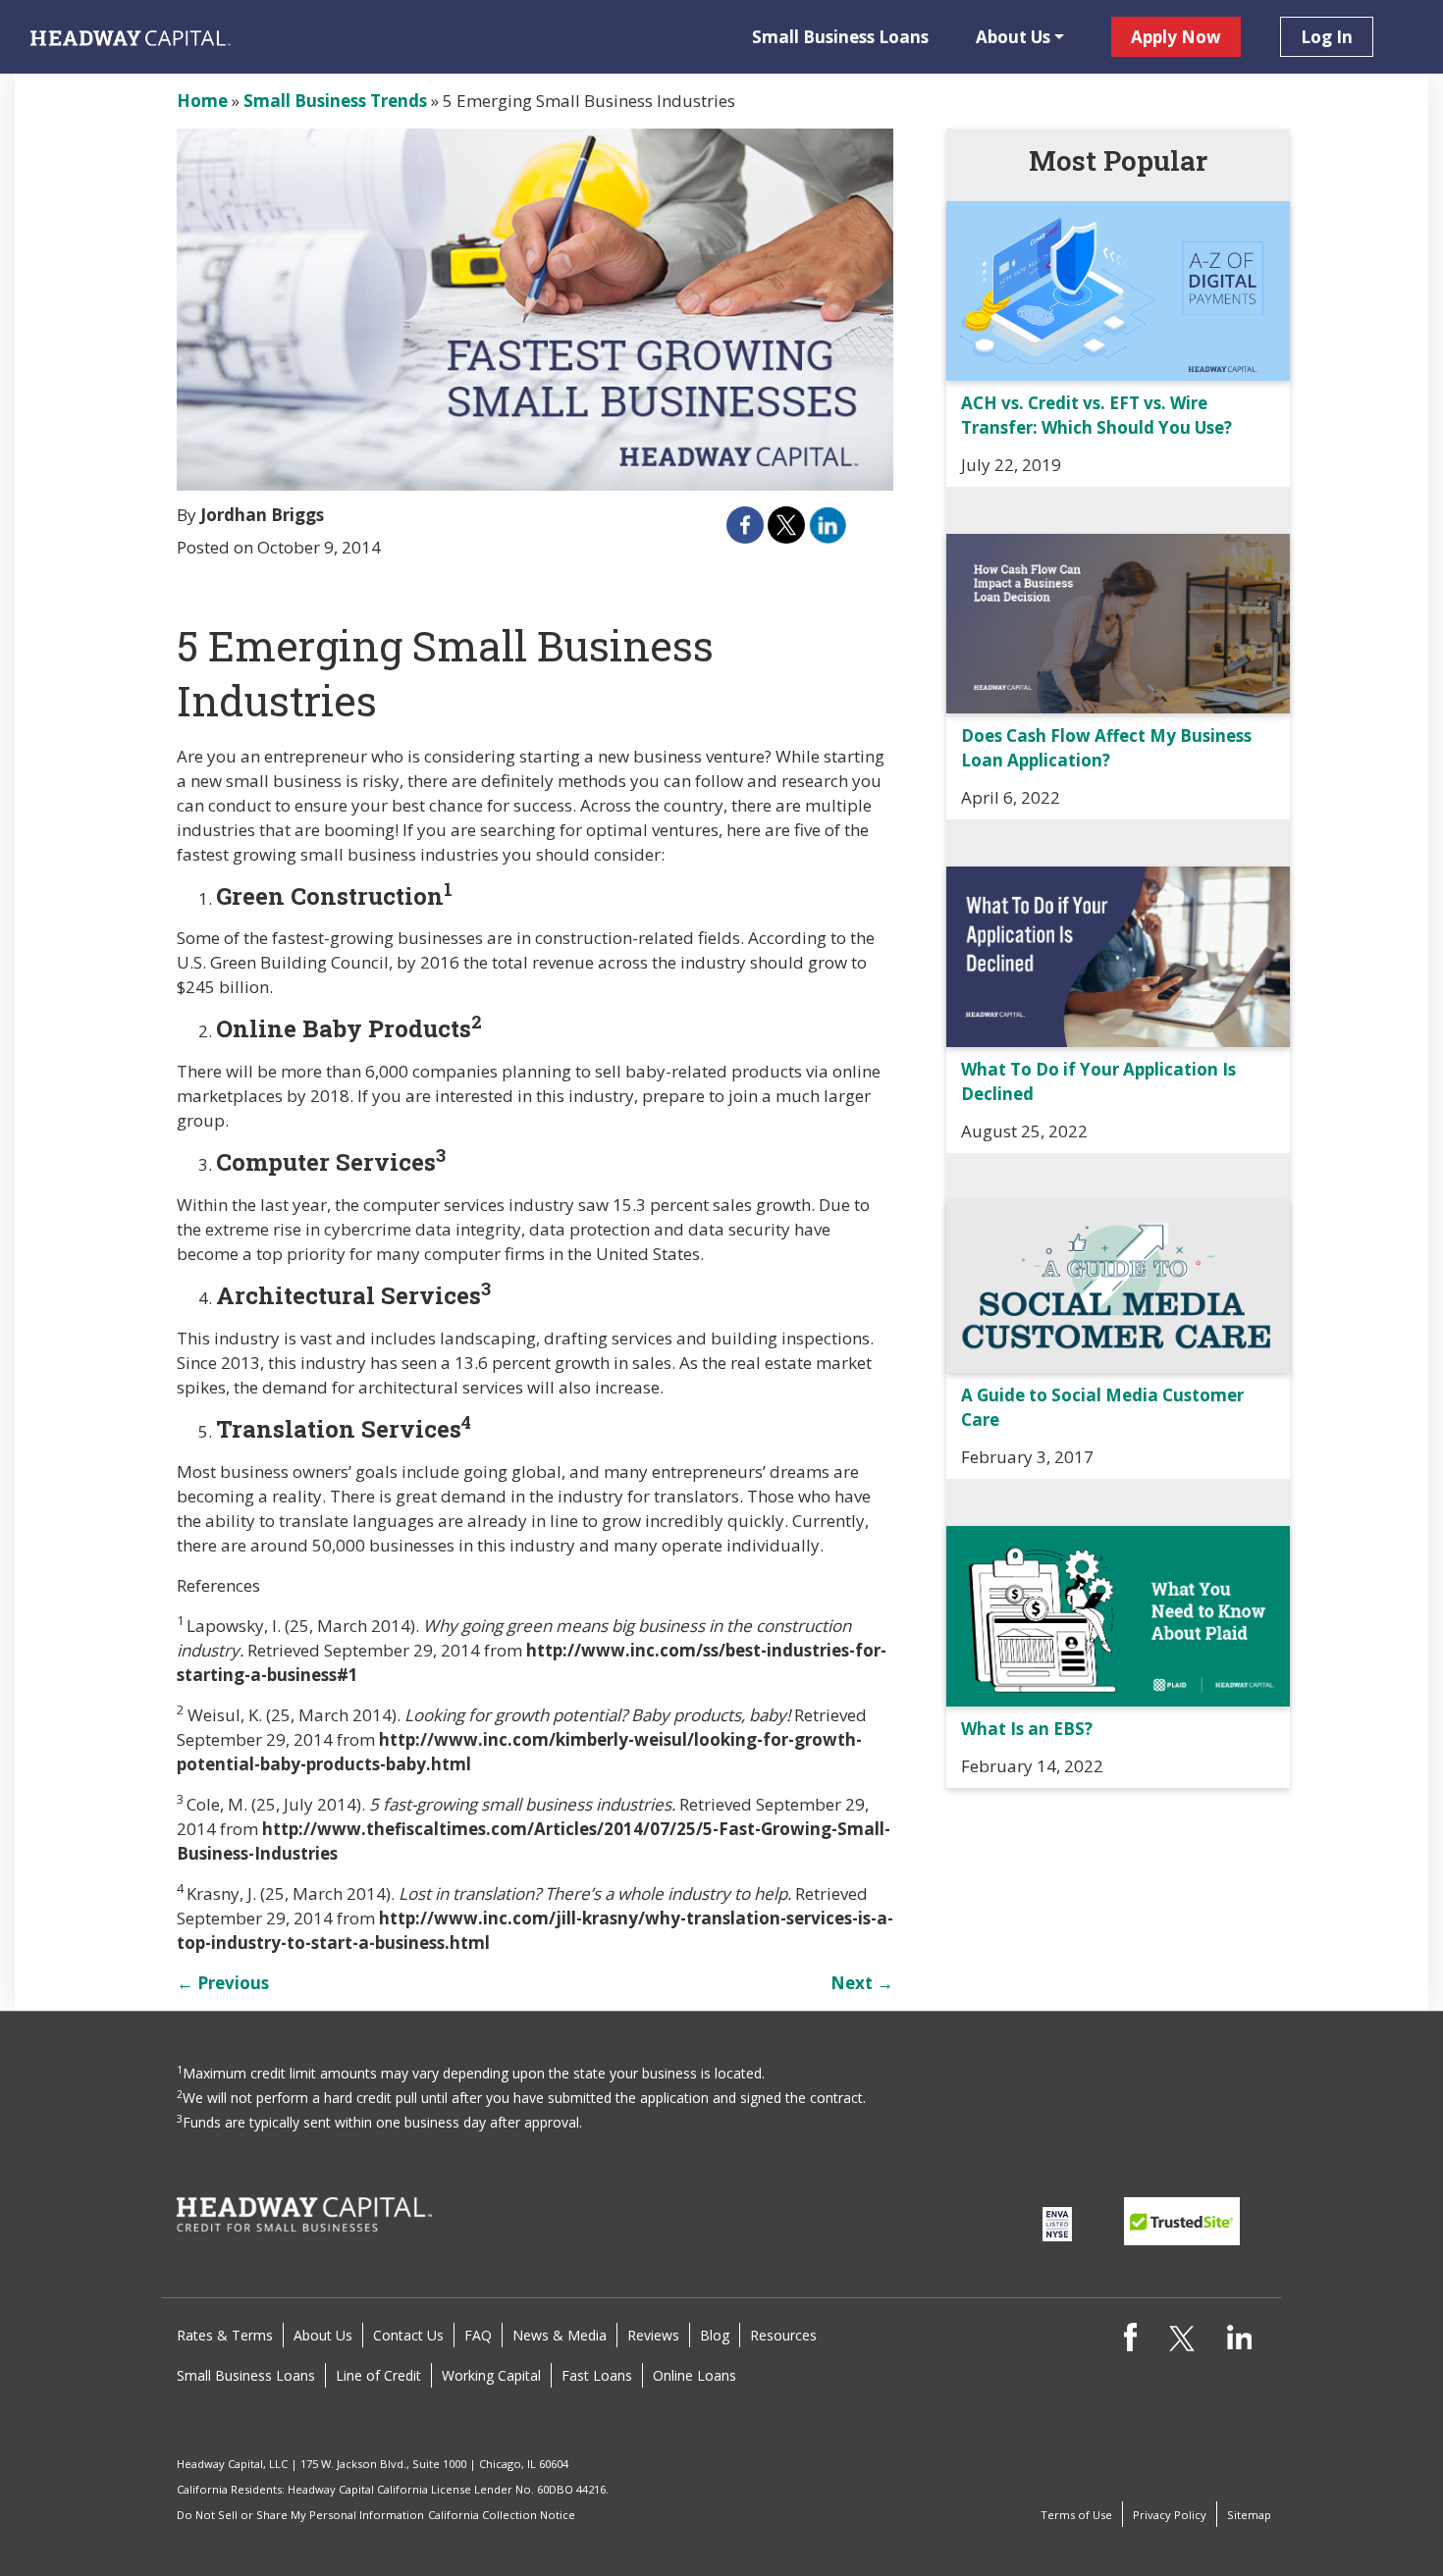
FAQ (478, 2335)
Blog (715, 2335)
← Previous (223, 1983)
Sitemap (1249, 2515)
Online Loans (695, 2375)
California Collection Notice (502, 2515)
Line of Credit (378, 2375)
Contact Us (408, 2335)
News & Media (560, 2335)
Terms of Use (1076, 2515)
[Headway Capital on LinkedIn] (1239, 2335)
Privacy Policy (1170, 2515)
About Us (1013, 37)
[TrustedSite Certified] (1182, 2221)
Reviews (653, 2335)
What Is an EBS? (1027, 1729)
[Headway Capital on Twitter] (1181, 2337)
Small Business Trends (335, 101)
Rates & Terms (225, 2335)
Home (202, 101)
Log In (1327, 37)
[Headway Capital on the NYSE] (1057, 2223)
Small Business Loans (840, 37)
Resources (783, 2335)
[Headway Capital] (304, 2212)
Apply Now (1176, 37)
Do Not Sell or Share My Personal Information (300, 2515)
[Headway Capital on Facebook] (1130, 2335)
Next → (862, 1983)
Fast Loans (597, 2375)
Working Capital (491, 2375)
